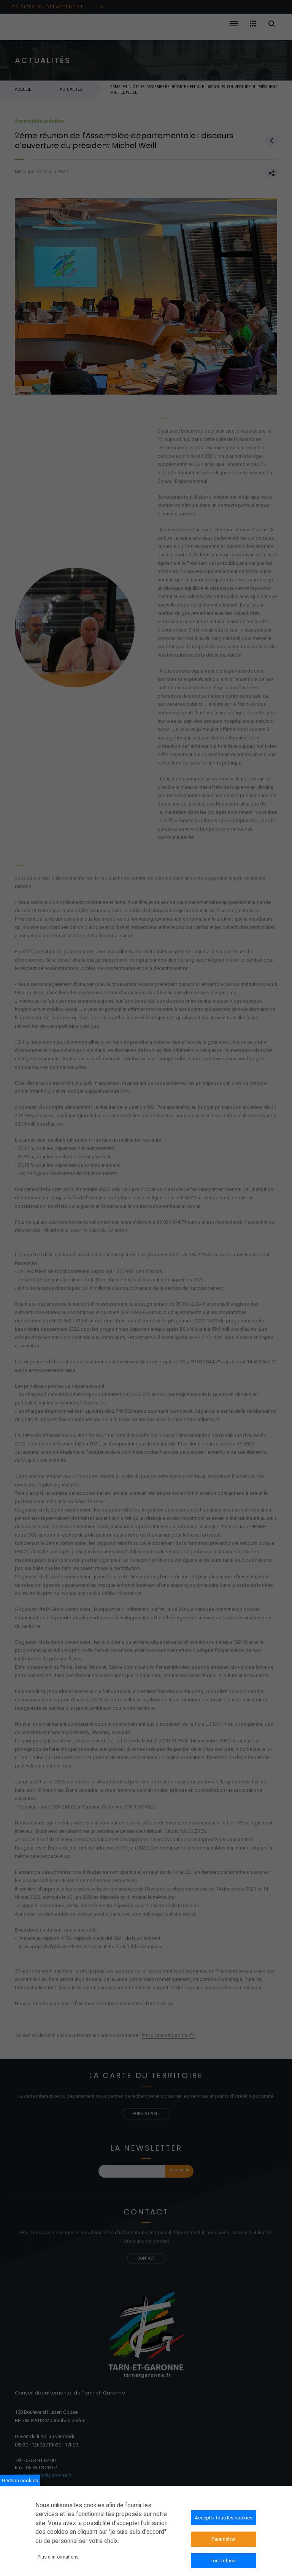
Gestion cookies (20, 2480)
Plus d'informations (58, 2557)
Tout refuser (224, 2561)
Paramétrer (224, 2539)
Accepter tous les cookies (224, 2518)
